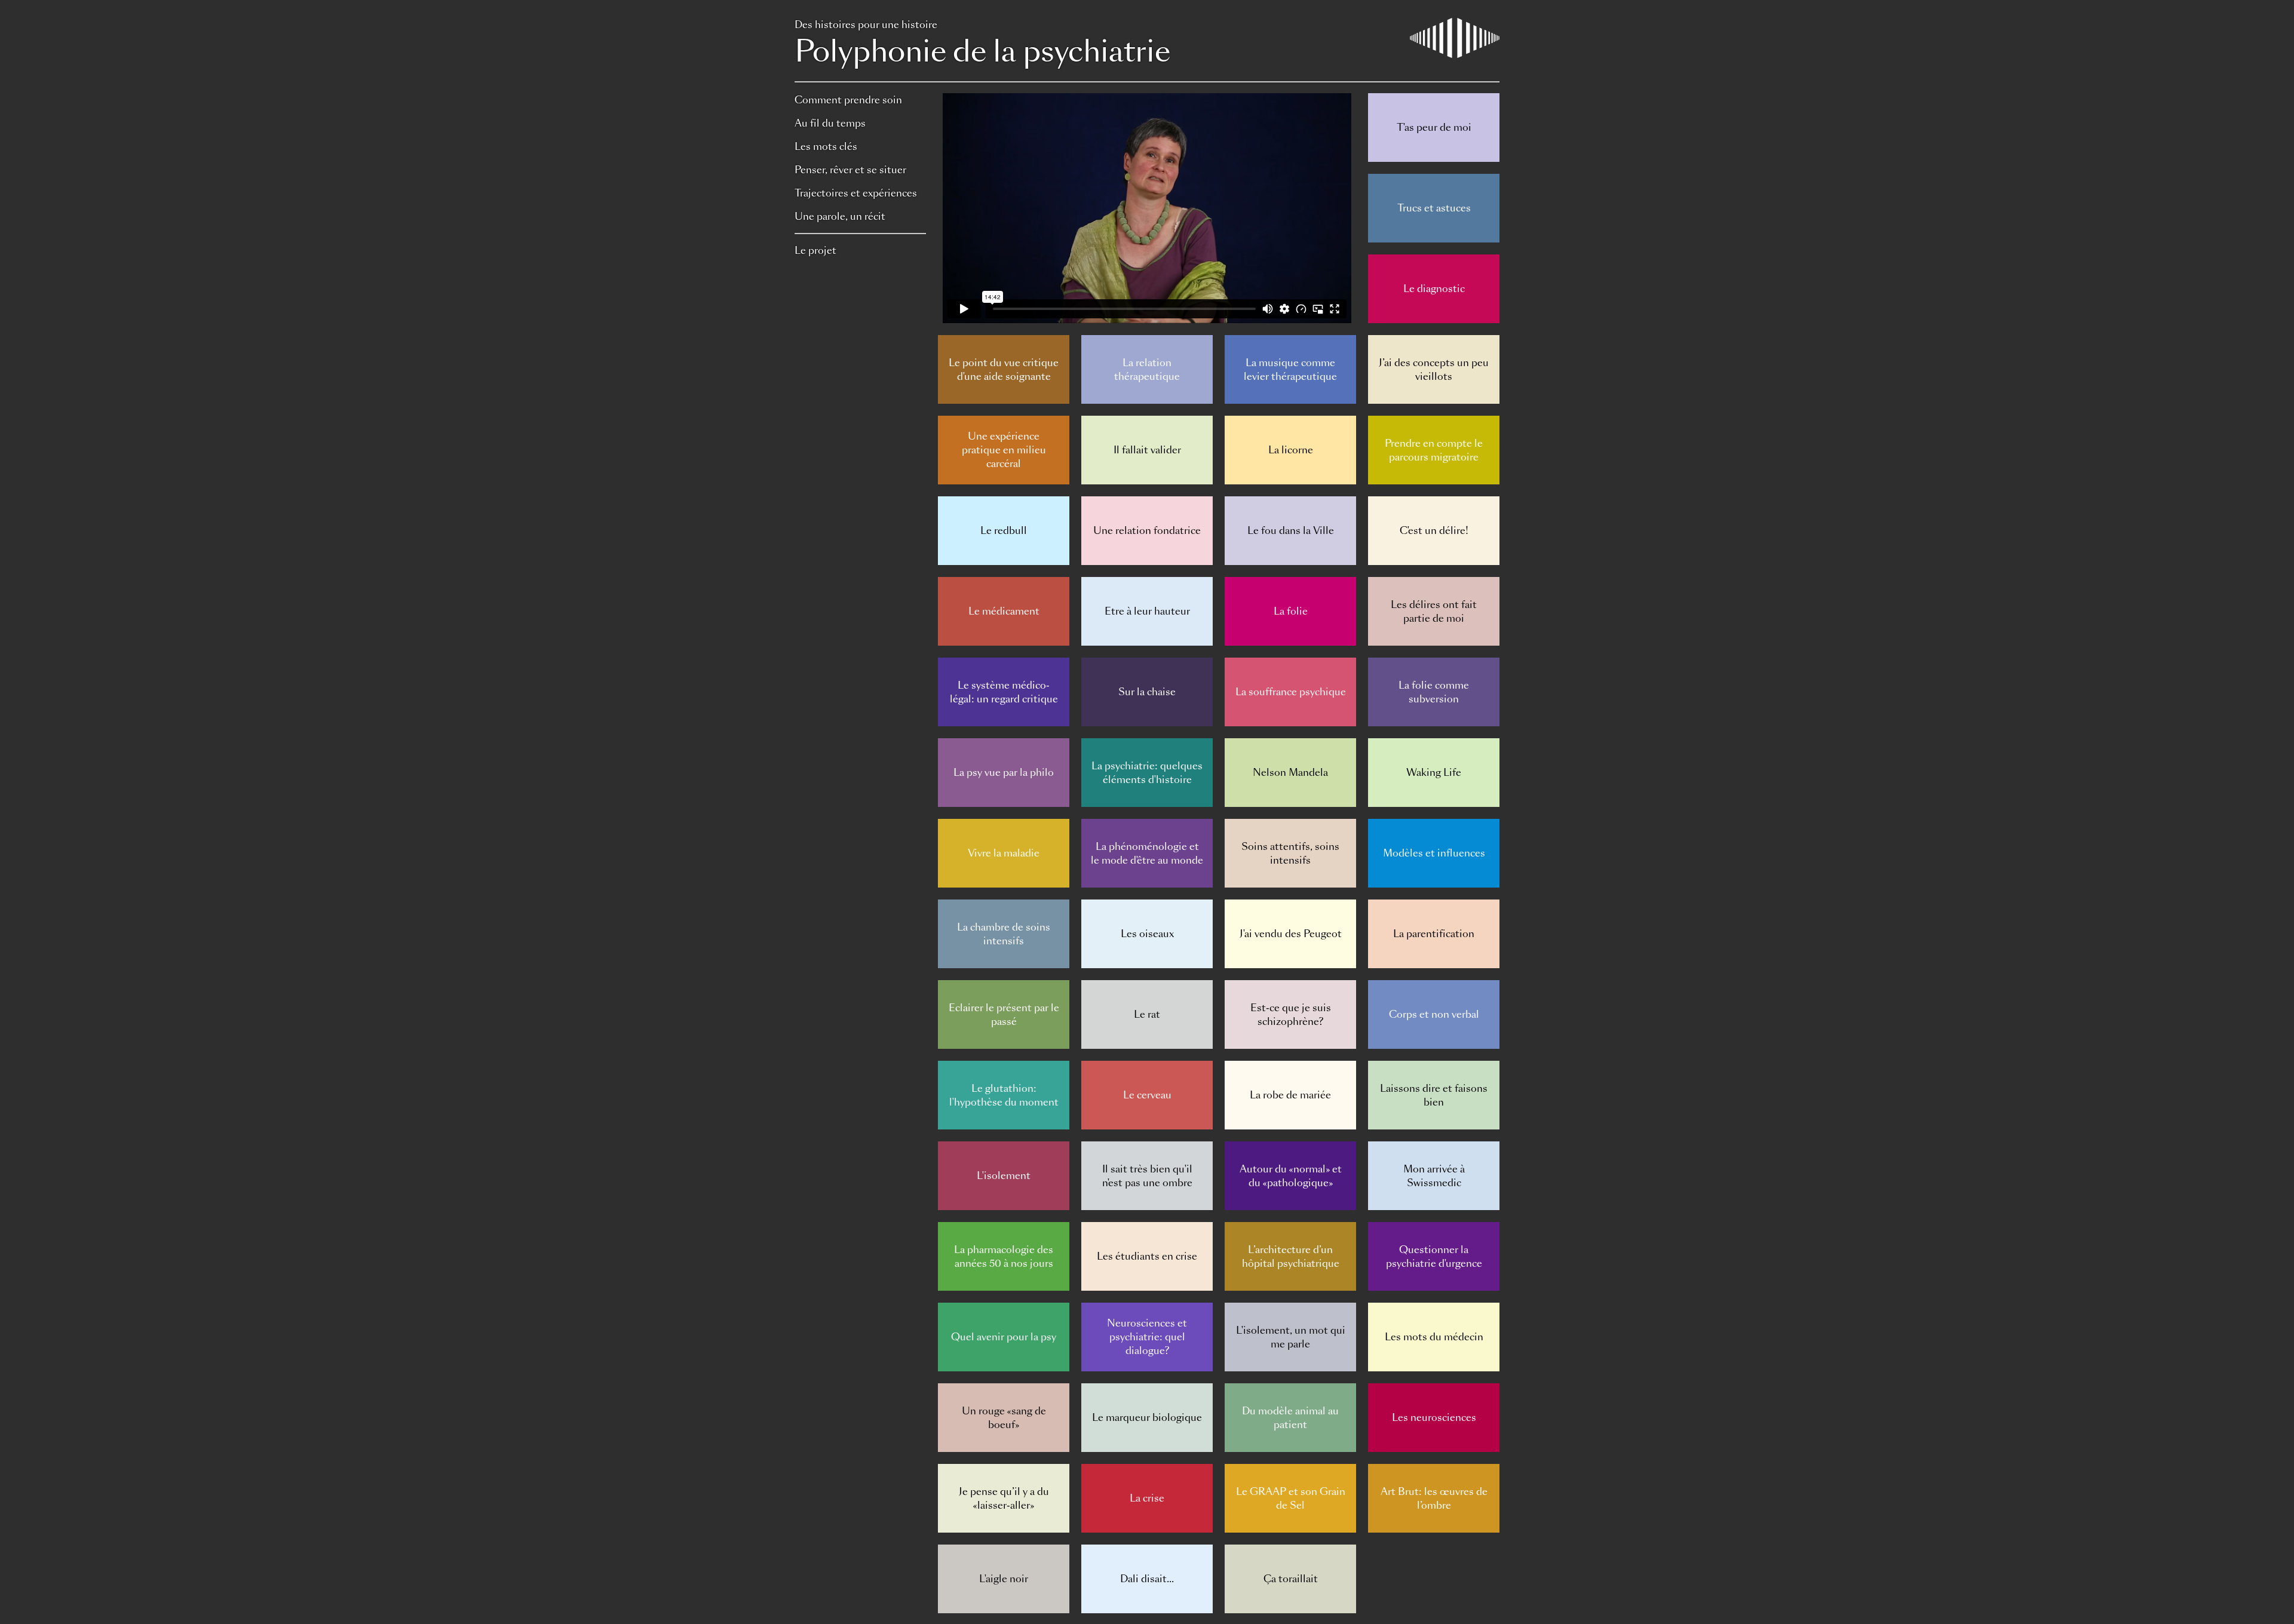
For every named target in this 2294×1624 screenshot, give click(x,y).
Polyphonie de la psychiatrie (982, 45)
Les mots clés (826, 147)
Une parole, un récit (840, 217)
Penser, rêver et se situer (850, 170)
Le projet (815, 251)
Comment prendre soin (848, 100)
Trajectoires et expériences (856, 193)
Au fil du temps (830, 123)
